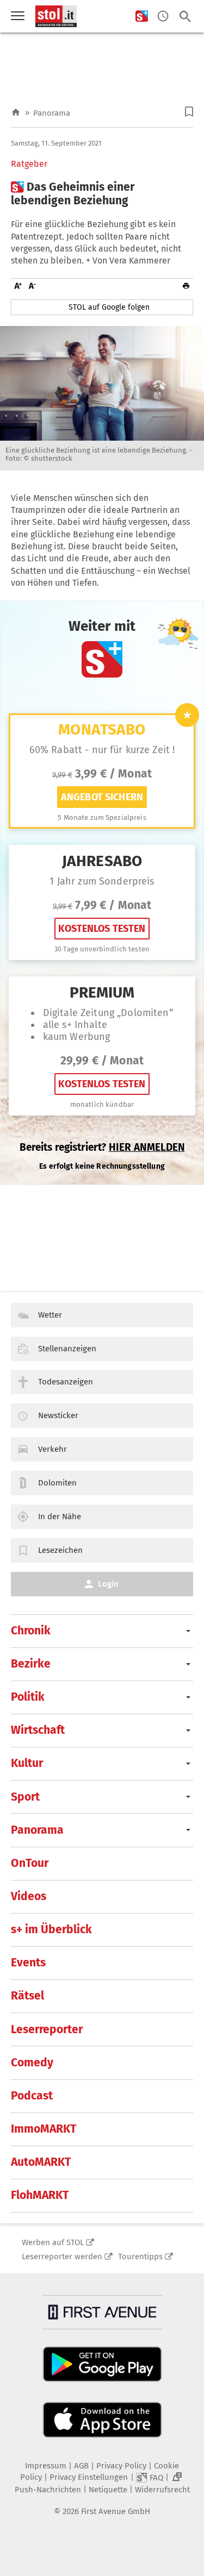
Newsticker (58, 1415)
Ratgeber (29, 164)
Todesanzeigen (66, 1382)
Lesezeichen (60, 1550)
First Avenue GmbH (116, 2511)
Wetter (50, 1315)
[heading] (102, 194)
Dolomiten (57, 1483)
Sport (25, 1797)
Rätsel (27, 1996)
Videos (29, 1896)
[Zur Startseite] (16, 113)
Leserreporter (47, 2029)
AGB (81, 2466)
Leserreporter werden (62, 2257)
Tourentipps (140, 2257)
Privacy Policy (121, 2466)
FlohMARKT (40, 2195)
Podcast (32, 2096)
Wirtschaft (38, 1730)
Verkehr (52, 1449)
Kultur (27, 1763)
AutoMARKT (41, 2162)
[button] (189, 112)
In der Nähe (60, 1516)
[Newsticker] (163, 17)
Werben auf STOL (53, 2242)
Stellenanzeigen (67, 1349)
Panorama (52, 113)
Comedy (32, 2063)
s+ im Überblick (51, 1929)
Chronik (31, 1631)
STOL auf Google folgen (109, 307)
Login (108, 1584)
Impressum (46, 2466)
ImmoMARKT (44, 2129)
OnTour (30, 1863)
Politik (28, 1697)
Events (28, 1963)
